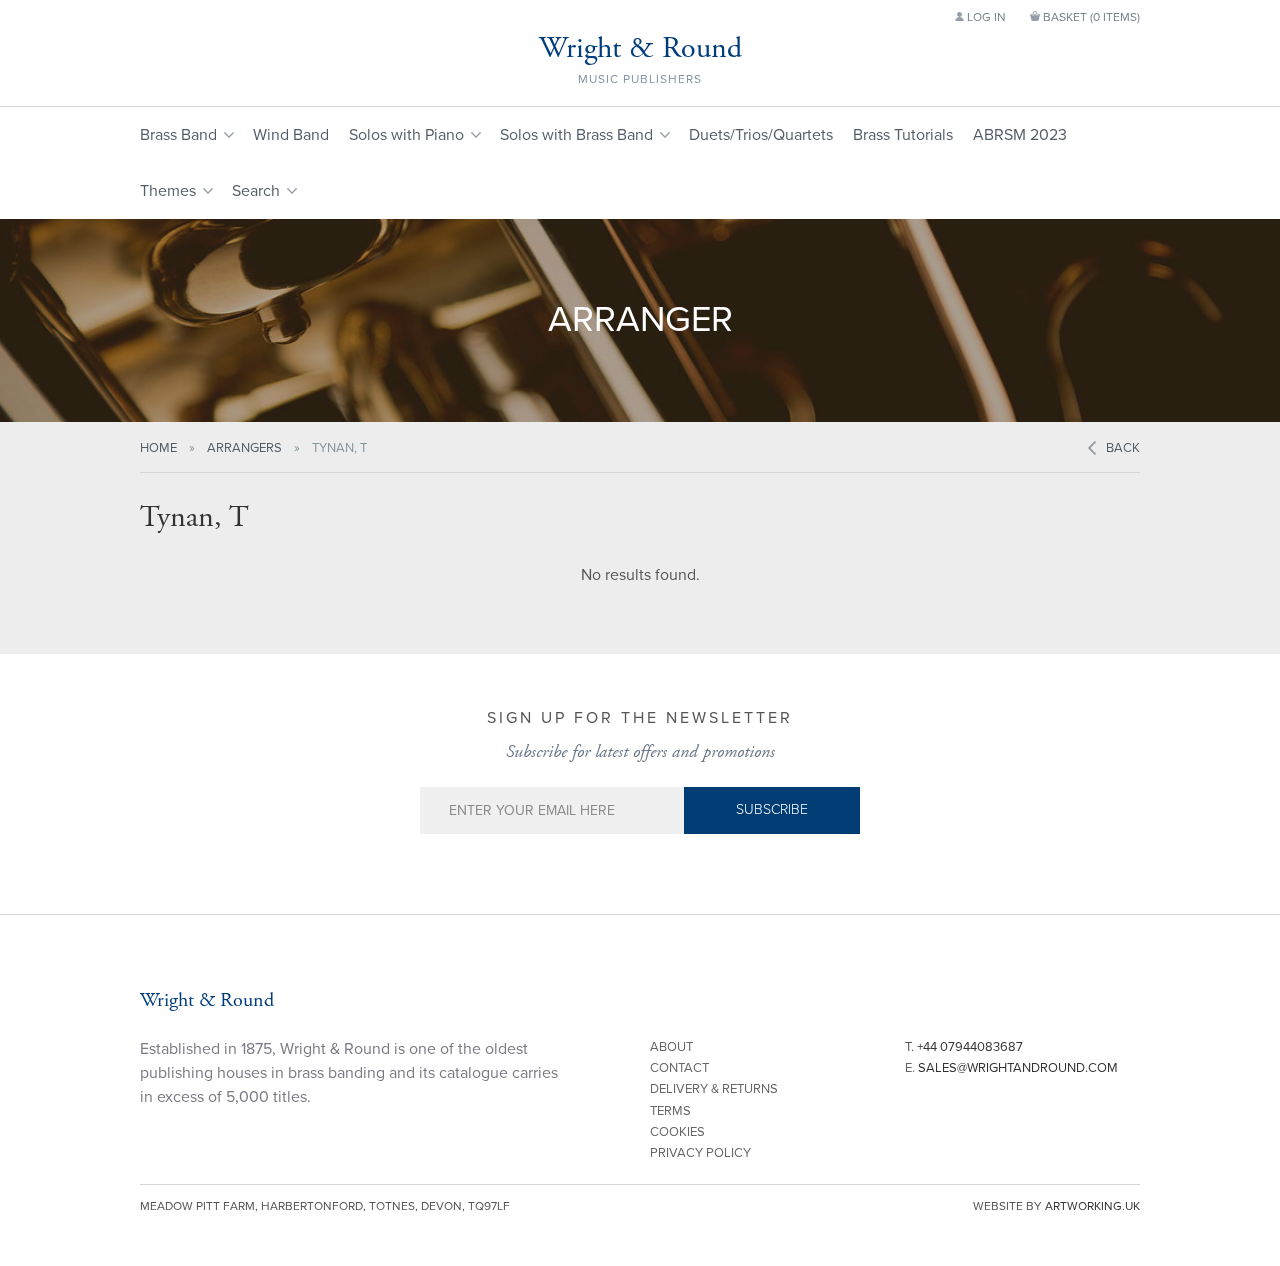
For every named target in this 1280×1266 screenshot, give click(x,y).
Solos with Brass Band (576, 135)
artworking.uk (1092, 1206)
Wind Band (291, 135)
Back (1123, 448)
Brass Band (178, 135)
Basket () (1090, 17)
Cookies (677, 1132)
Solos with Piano (406, 135)
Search (256, 191)
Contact (679, 1068)
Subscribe (772, 809)
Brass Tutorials (903, 135)
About (671, 1047)
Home (158, 448)
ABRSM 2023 (1020, 135)
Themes (168, 191)
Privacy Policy (700, 1153)
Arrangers (244, 448)
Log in (985, 17)
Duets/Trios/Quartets (761, 135)
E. (1011, 1068)
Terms (670, 1111)
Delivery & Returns (714, 1089)
